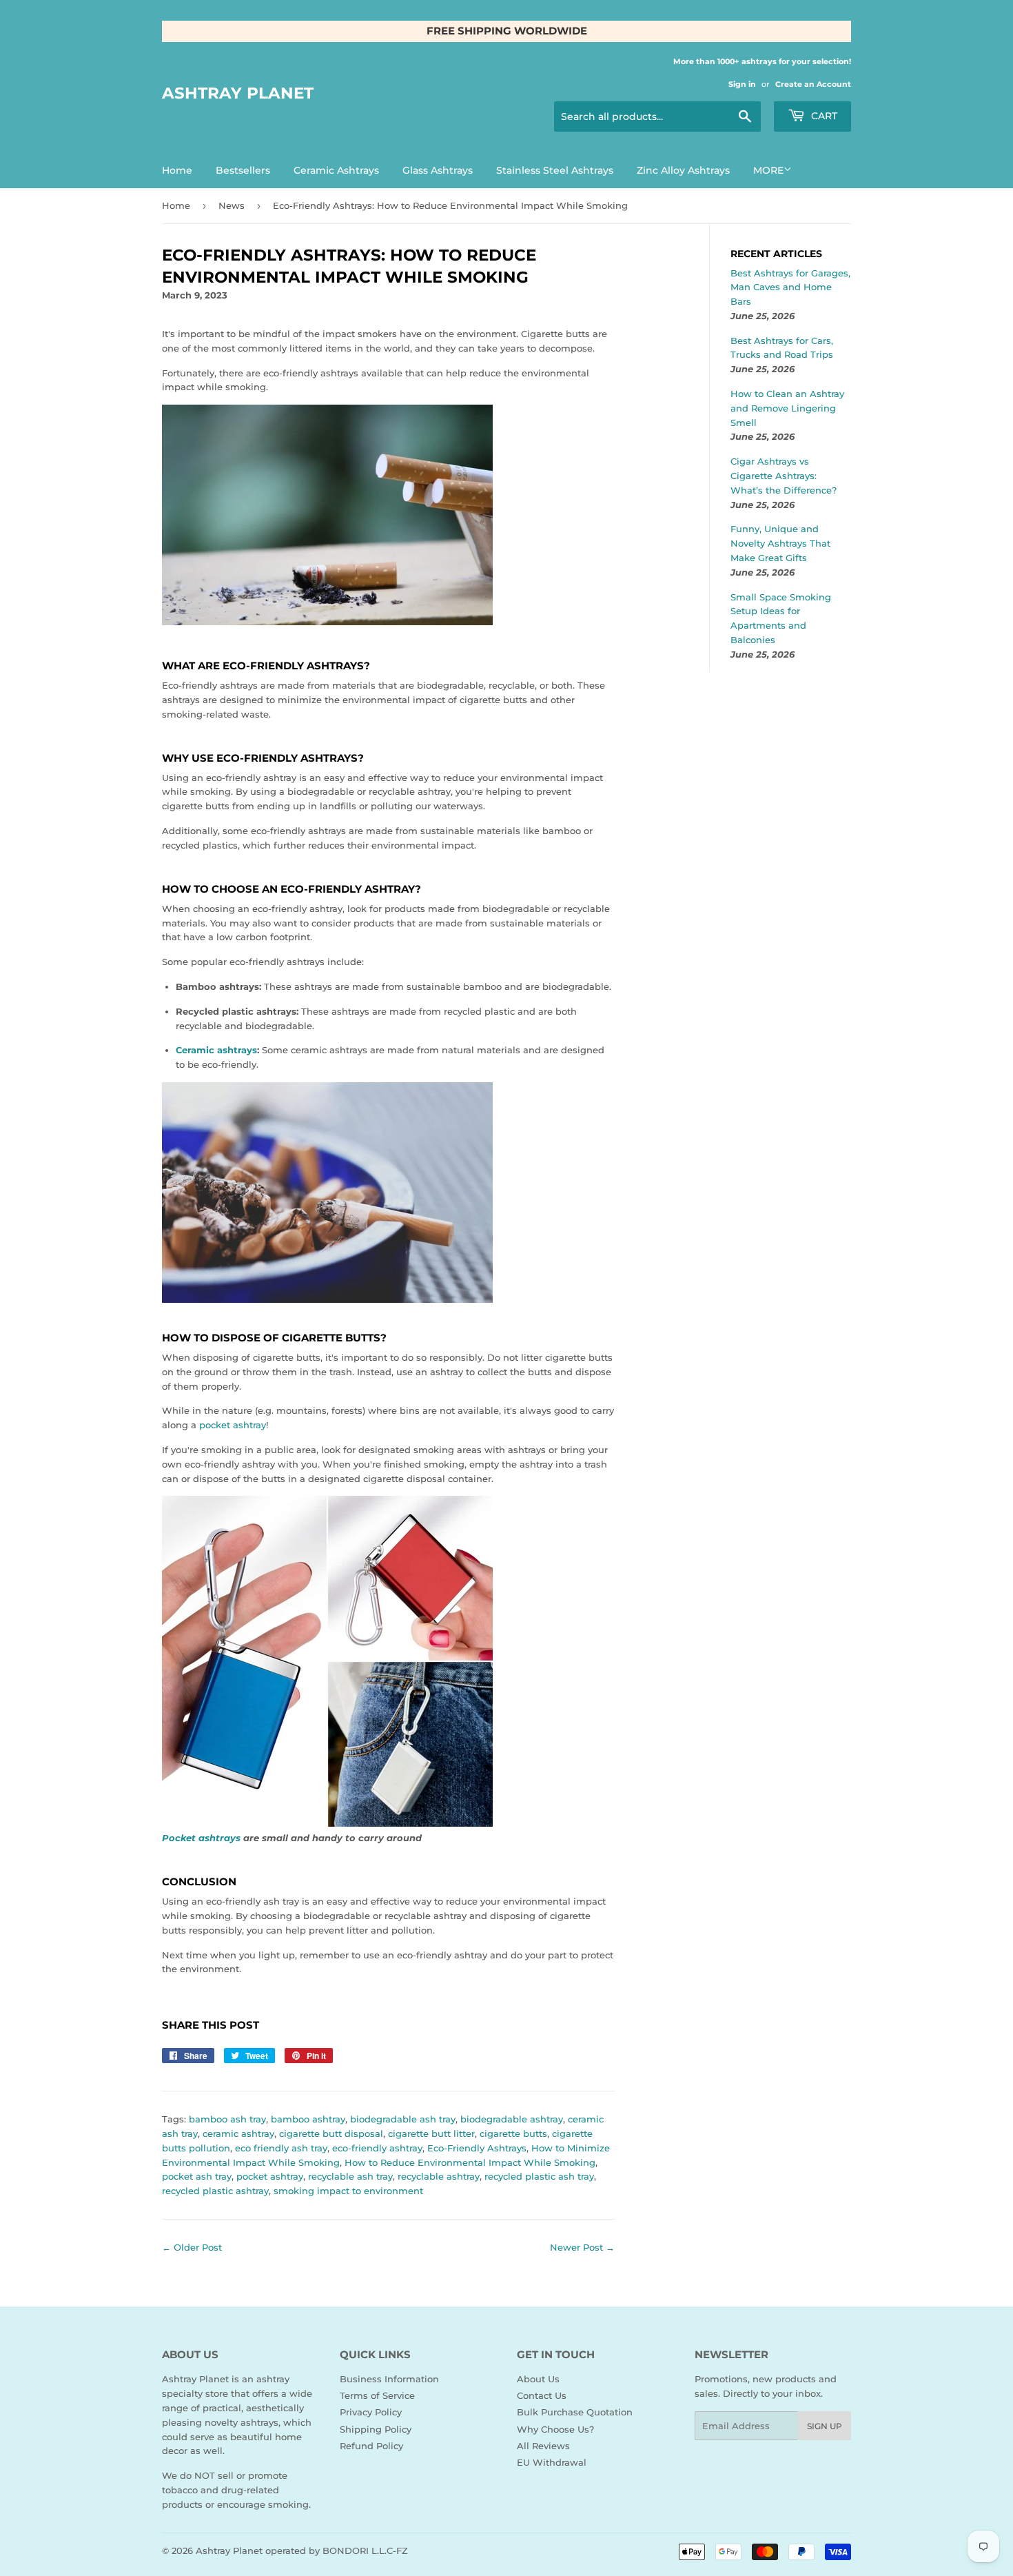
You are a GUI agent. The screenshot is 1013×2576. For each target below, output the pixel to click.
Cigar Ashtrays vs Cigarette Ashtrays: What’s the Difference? (784, 476)
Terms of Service (377, 2395)
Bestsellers (243, 170)
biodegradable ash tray (403, 2119)
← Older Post (192, 2247)
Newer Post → (582, 2247)
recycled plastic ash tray (539, 2176)
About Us (538, 2379)
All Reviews (543, 2446)
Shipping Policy (376, 2429)
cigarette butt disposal (331, 2133)
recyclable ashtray (439, 2176)
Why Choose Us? (555, 2429)
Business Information (389, 2379)
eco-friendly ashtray (377, 2148)
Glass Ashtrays (438, 170)
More (768, 170)
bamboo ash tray (227, 2119)
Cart (823, 116)
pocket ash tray (197, 2176)
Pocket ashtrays (201, 1838)
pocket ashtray (233, 1425)
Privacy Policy (371, 2412)
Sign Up (825, 2426)
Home (177, 170)
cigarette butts (513, 2133)
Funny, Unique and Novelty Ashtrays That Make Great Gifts (780, 543)
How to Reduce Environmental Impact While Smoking (470, 2162)
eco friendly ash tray (281, 2148)
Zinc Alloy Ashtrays (683, 170)
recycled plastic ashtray (215, 2191)
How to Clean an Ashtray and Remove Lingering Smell (787, 408)
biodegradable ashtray (512, 2119)
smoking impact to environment (348, 2191)
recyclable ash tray (350, 2176)
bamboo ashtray (308, 2119)
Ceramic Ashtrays (336, 170)
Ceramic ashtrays (216, 1050)
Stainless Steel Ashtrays (555, 170)
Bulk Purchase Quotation (575, 2412)
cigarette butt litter (431, 2133)
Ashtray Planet (238, 93)
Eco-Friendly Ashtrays (477, 2148)
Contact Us (542, 2395)
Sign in (742, 84)
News (232, 205)
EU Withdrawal (552, 2462)
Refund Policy (371, 2446)
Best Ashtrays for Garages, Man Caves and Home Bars (790, 287)
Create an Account (813, 84)
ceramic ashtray (238, 2133)
